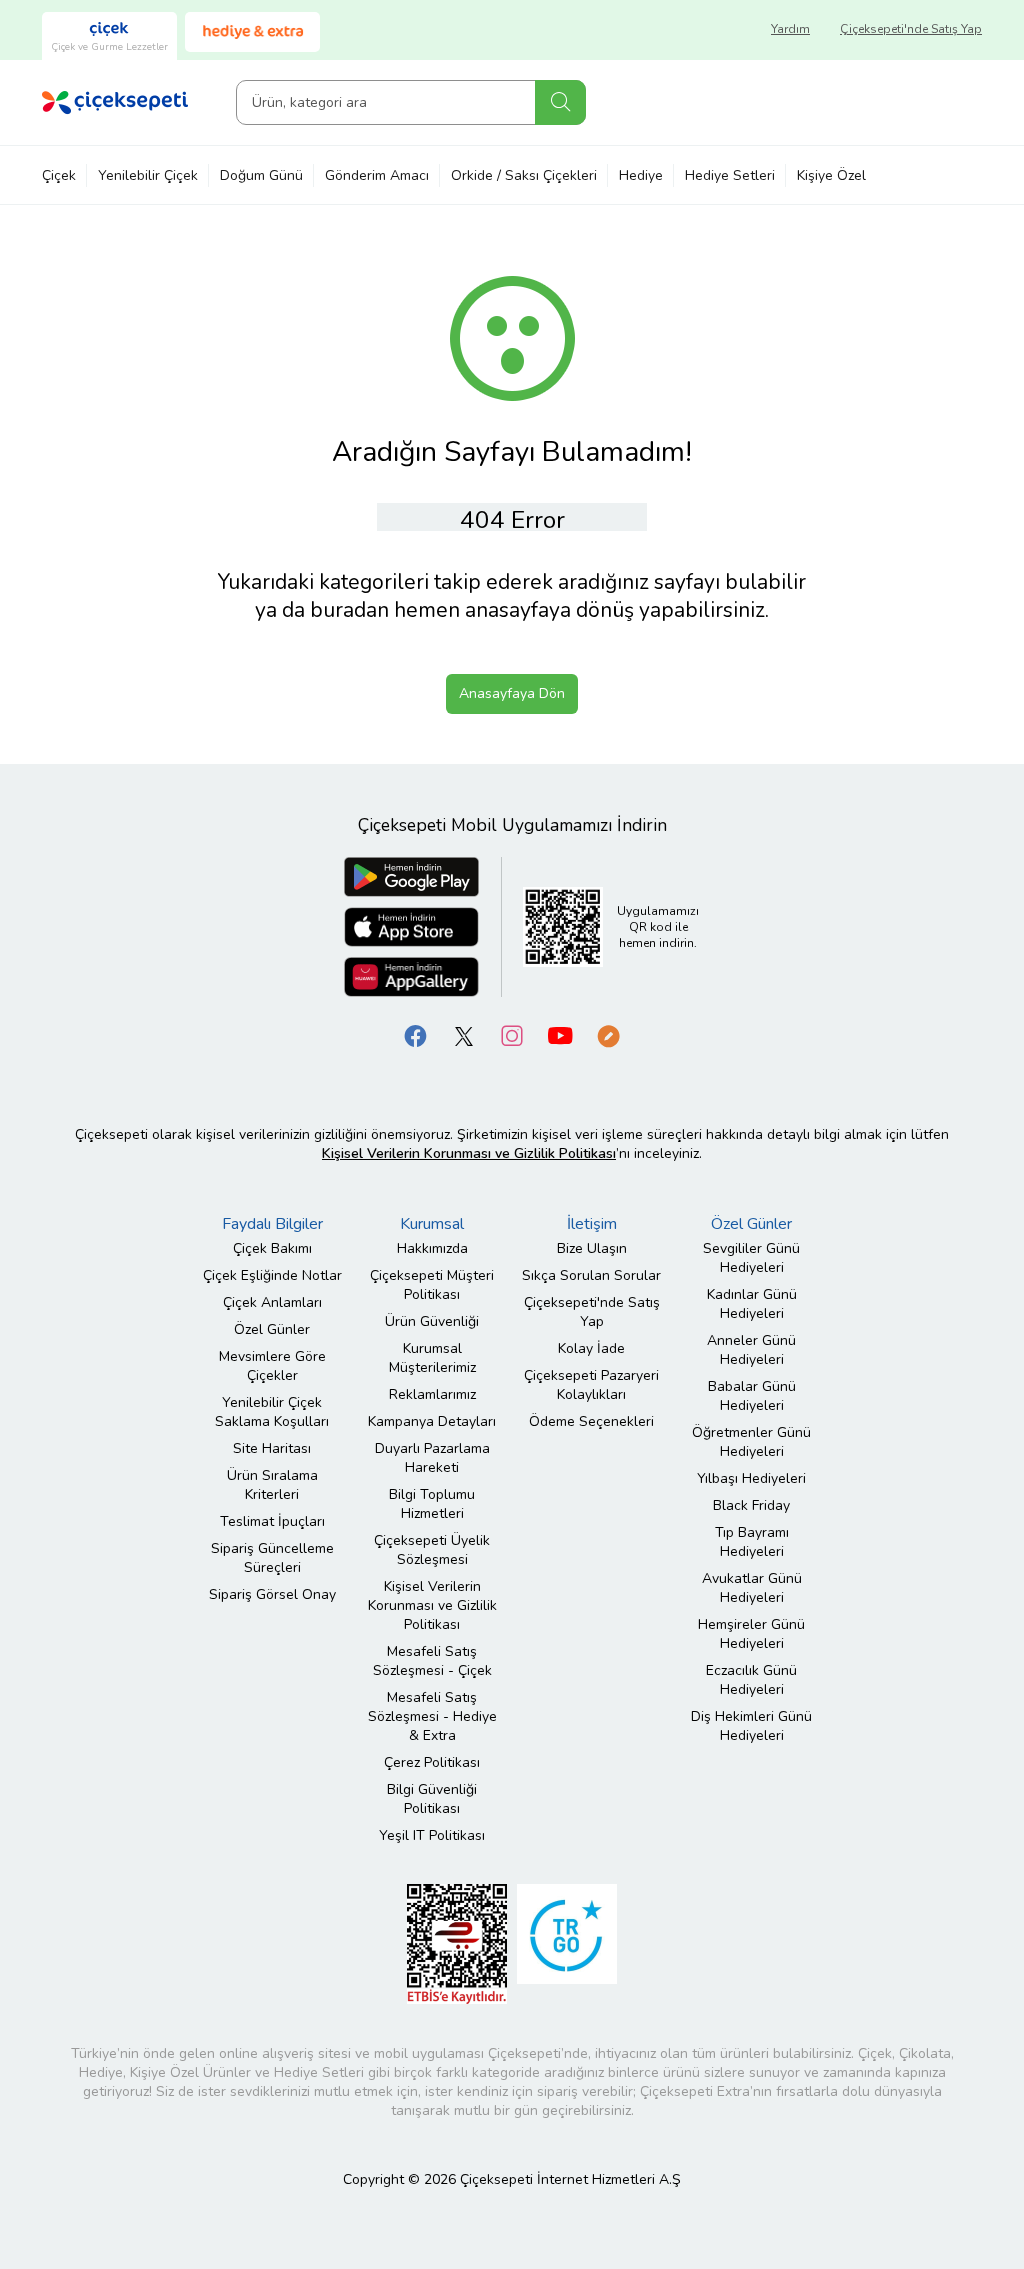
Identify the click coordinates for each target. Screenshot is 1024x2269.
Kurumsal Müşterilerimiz (432, 1358)
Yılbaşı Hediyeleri (751, 1478)
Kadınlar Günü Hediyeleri (752, 1304)
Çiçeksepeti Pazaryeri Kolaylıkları (591, 1385)
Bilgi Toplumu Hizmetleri (432, 1504)
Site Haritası (272, 1448)
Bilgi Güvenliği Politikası (432, 1799)
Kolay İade (591, 1348)
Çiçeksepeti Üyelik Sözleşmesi (432, 1550)
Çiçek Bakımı (272, 1248)
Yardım (790, 29)
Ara (560, 102)
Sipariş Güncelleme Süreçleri (272, 1558)
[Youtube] (560, 1035)
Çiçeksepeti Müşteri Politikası (432, 1285)
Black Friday (751, 1505)
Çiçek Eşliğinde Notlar (272, 1275)
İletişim (592, 1224)
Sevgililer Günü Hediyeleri (751, 1258)
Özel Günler (272, 1329)
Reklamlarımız (432, 1394)
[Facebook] (416, 1035)
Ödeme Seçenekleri (591, 1421)
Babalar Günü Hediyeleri (752, 1396)
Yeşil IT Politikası (432, 1835)
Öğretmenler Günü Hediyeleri (751, 1442)
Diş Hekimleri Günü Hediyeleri (751, 1726)
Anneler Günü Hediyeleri (751, 1350)
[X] (464, 1035)
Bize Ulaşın (592, 1248)
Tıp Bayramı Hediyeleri (752, 1542)
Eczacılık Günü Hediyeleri (751, 1680)
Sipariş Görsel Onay (272, 1594)
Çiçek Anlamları (272, 1302)
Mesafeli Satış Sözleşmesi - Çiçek (432, 1661)
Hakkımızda (432, 1248)
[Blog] (608, 1035)
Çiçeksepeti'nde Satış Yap (911, 29)
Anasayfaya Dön (512, 693)
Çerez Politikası (432, 1762)
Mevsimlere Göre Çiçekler (272, 1366)
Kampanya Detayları (432, 1421)
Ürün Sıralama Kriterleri (272, 1485)
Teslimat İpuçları (272, 1521)
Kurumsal (432, 1224)
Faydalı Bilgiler (272, 1224)
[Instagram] (512, 1035)
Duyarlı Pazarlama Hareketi (432, 1458)
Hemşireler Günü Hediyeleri (751, 1634)
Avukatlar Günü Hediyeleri (752, 1588)
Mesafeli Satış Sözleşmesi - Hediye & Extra (432, 1716)
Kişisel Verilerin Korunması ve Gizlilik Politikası (432, 1605)
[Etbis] (457, 1943)
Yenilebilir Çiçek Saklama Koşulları (272, 1412)
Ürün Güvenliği (432, 1321)
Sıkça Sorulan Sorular (591, 1275)
